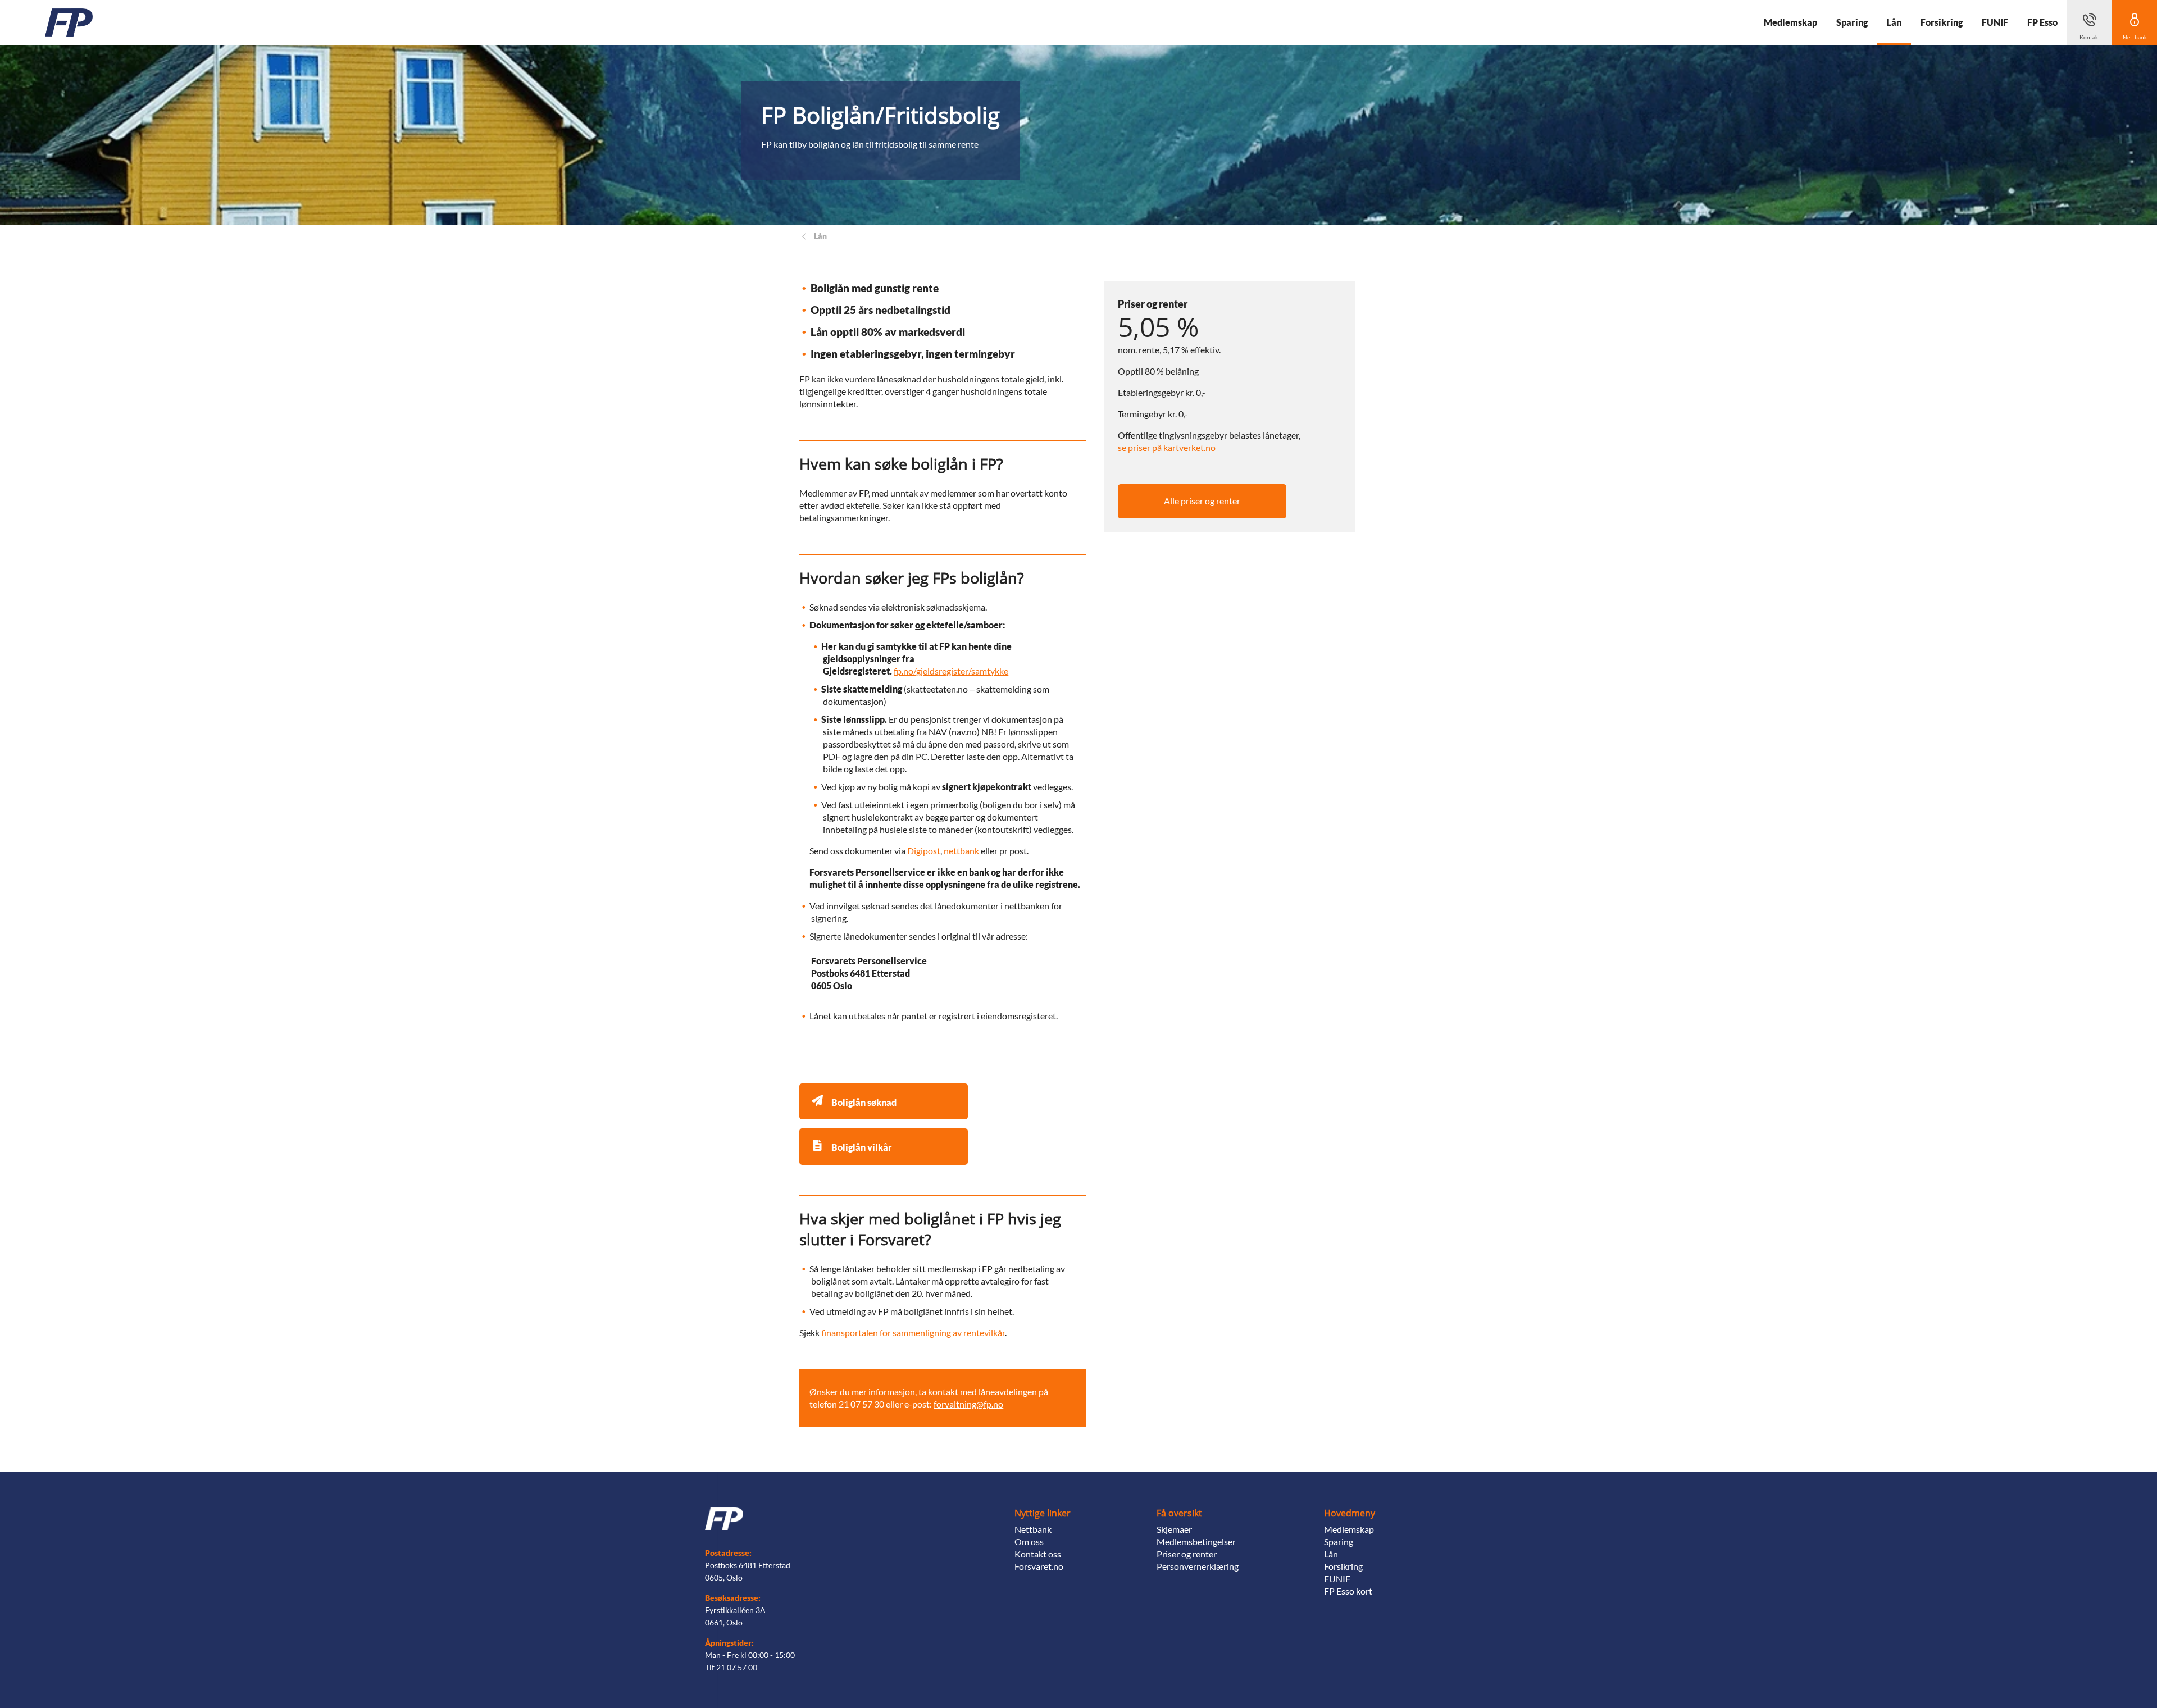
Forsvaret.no (1039, 1566)
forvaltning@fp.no (968, 1404)
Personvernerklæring (1198, 1566)
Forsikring (1343, 1566)
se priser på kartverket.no (1167, 447)
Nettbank (1033, 1529)
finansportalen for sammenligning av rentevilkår (913, 1333)
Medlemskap (1349, 1529)
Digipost (924, 851)
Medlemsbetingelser (1196, 1541)
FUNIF (1337, 1579)
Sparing (1339, 1541)
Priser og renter (1187, 1554)
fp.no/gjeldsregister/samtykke (951, 671)
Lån (1331, 1554)
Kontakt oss (1038, 1554)
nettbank (962, 851)
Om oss (1029, 1541)
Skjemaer (1174, 1529)
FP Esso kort (1348, 1591)
